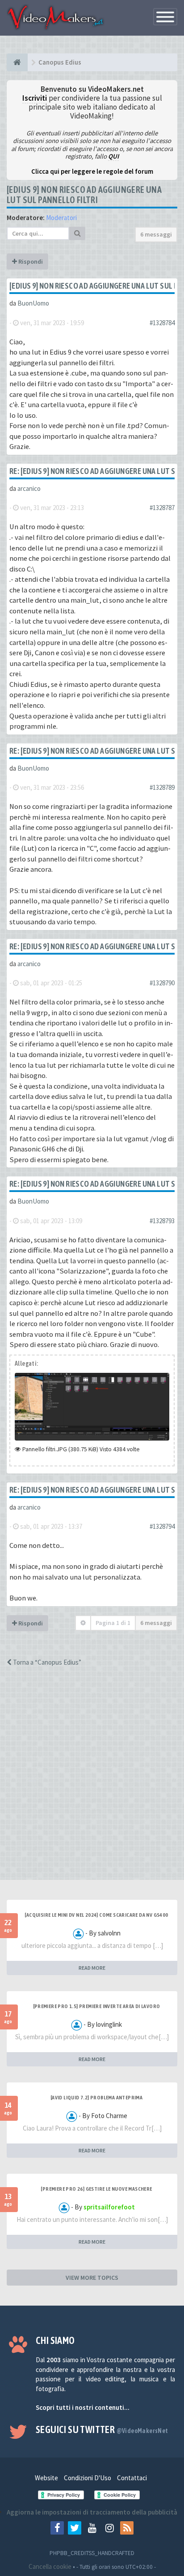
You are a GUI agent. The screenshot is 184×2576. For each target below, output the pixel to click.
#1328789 (162, 787)
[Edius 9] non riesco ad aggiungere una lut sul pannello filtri (84, 195)
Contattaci (132, 2478)
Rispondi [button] (30, 261)
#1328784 (162, 323)
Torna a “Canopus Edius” (46, 1662)
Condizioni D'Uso (88, 2478)
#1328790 (162, 983)
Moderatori (61, 218)
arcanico (29, 488)
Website (46, 2478)
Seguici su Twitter (102, 2429)
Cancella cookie (50, 2566)
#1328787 (162, 508)
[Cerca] (77, 233)
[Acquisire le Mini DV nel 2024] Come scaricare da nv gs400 (96, 1915)
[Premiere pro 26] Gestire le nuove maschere (96, 2189)
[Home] (17, 62)
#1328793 (162, 1221)
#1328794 (162, 1526)
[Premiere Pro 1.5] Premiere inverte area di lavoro (97, 2006)
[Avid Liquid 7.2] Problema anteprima (96, 2098)
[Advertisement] (92, 1781)
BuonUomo (33, 303)
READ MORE (92, 1968)
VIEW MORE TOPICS (92, 2278)
